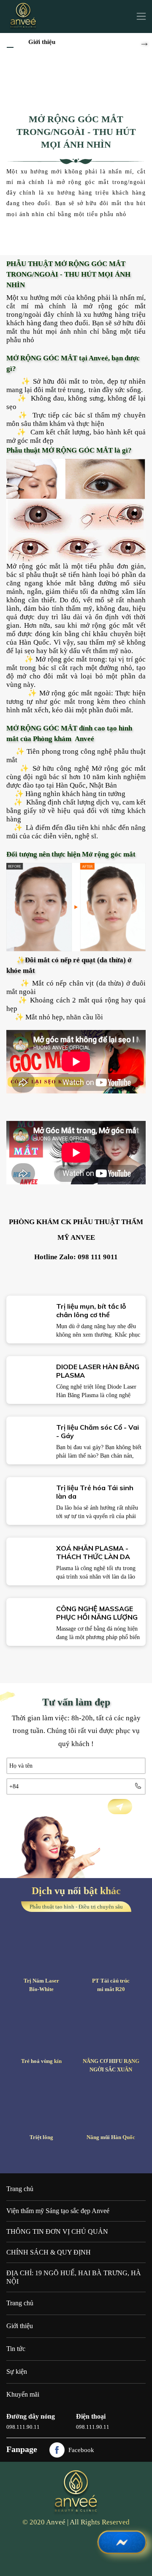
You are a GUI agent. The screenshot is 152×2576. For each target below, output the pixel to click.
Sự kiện (17, 2371)
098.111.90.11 (23, 2427)
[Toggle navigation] (141, 16)
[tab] (76, 2211)
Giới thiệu (42, 42)
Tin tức (16, 2349)
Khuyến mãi (23, 2394)
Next (144, 41)
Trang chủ (20, 2189)
